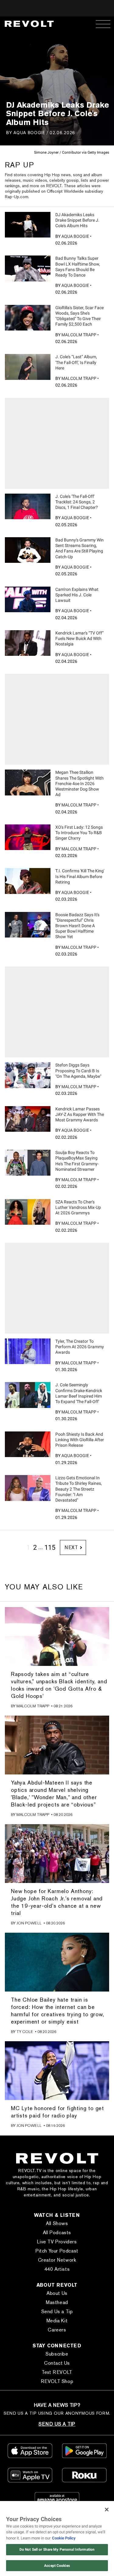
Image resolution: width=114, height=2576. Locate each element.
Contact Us (57, 2363)
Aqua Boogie (29, 132)
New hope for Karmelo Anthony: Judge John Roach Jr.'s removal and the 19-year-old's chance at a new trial (57, 1902)
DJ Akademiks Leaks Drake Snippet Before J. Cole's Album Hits (77, 220)
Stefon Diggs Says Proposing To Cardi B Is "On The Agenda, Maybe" (78, 1070)
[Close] (107, 2510)
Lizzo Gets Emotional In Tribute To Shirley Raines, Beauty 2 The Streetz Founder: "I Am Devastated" (79, 1489)
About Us (57, 2293)
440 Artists (57, 2269)
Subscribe (57, 2354)
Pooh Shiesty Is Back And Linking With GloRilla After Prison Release (80, 1440)
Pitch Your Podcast (57, 2251)
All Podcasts (57, 2233)
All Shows (57, 2223)
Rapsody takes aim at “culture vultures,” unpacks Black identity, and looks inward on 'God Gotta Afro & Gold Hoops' (59, 1685)
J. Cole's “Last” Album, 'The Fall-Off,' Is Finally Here (76, 362)
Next (71, 1547)
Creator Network (57, 2260)
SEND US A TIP (57, 2424)
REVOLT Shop (57, 2381)
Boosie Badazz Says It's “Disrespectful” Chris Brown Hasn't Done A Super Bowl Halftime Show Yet (77, 926)
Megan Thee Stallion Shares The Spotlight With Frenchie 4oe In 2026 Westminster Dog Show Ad (79, 783)
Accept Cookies (57, 2566)
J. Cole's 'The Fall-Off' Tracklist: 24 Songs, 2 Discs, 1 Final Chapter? (77, 502)
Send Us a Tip (57, 2312)
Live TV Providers (57, 2242)
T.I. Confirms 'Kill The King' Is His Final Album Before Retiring (80, 876)
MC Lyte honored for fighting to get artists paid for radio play (57, 2112)
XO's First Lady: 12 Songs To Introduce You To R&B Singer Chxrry (79, 833)
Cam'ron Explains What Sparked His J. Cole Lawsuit (77, 595)
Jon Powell (29, 1923)
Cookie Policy (64, 2538)
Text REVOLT (57, 2372)
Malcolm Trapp (79, 335)
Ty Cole (25, 2032)
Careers (57, 2330)
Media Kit (57, 2321)
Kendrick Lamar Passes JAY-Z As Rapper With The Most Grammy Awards (80, 1114)
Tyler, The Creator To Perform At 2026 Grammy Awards (80, 1347)
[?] (28, 225)
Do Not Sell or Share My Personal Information (57, 2549)
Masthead (57, 2302)
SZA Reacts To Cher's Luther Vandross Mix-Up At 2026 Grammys (78, 1207)
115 (50, 1547)
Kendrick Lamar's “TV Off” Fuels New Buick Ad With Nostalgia (79, 638)
